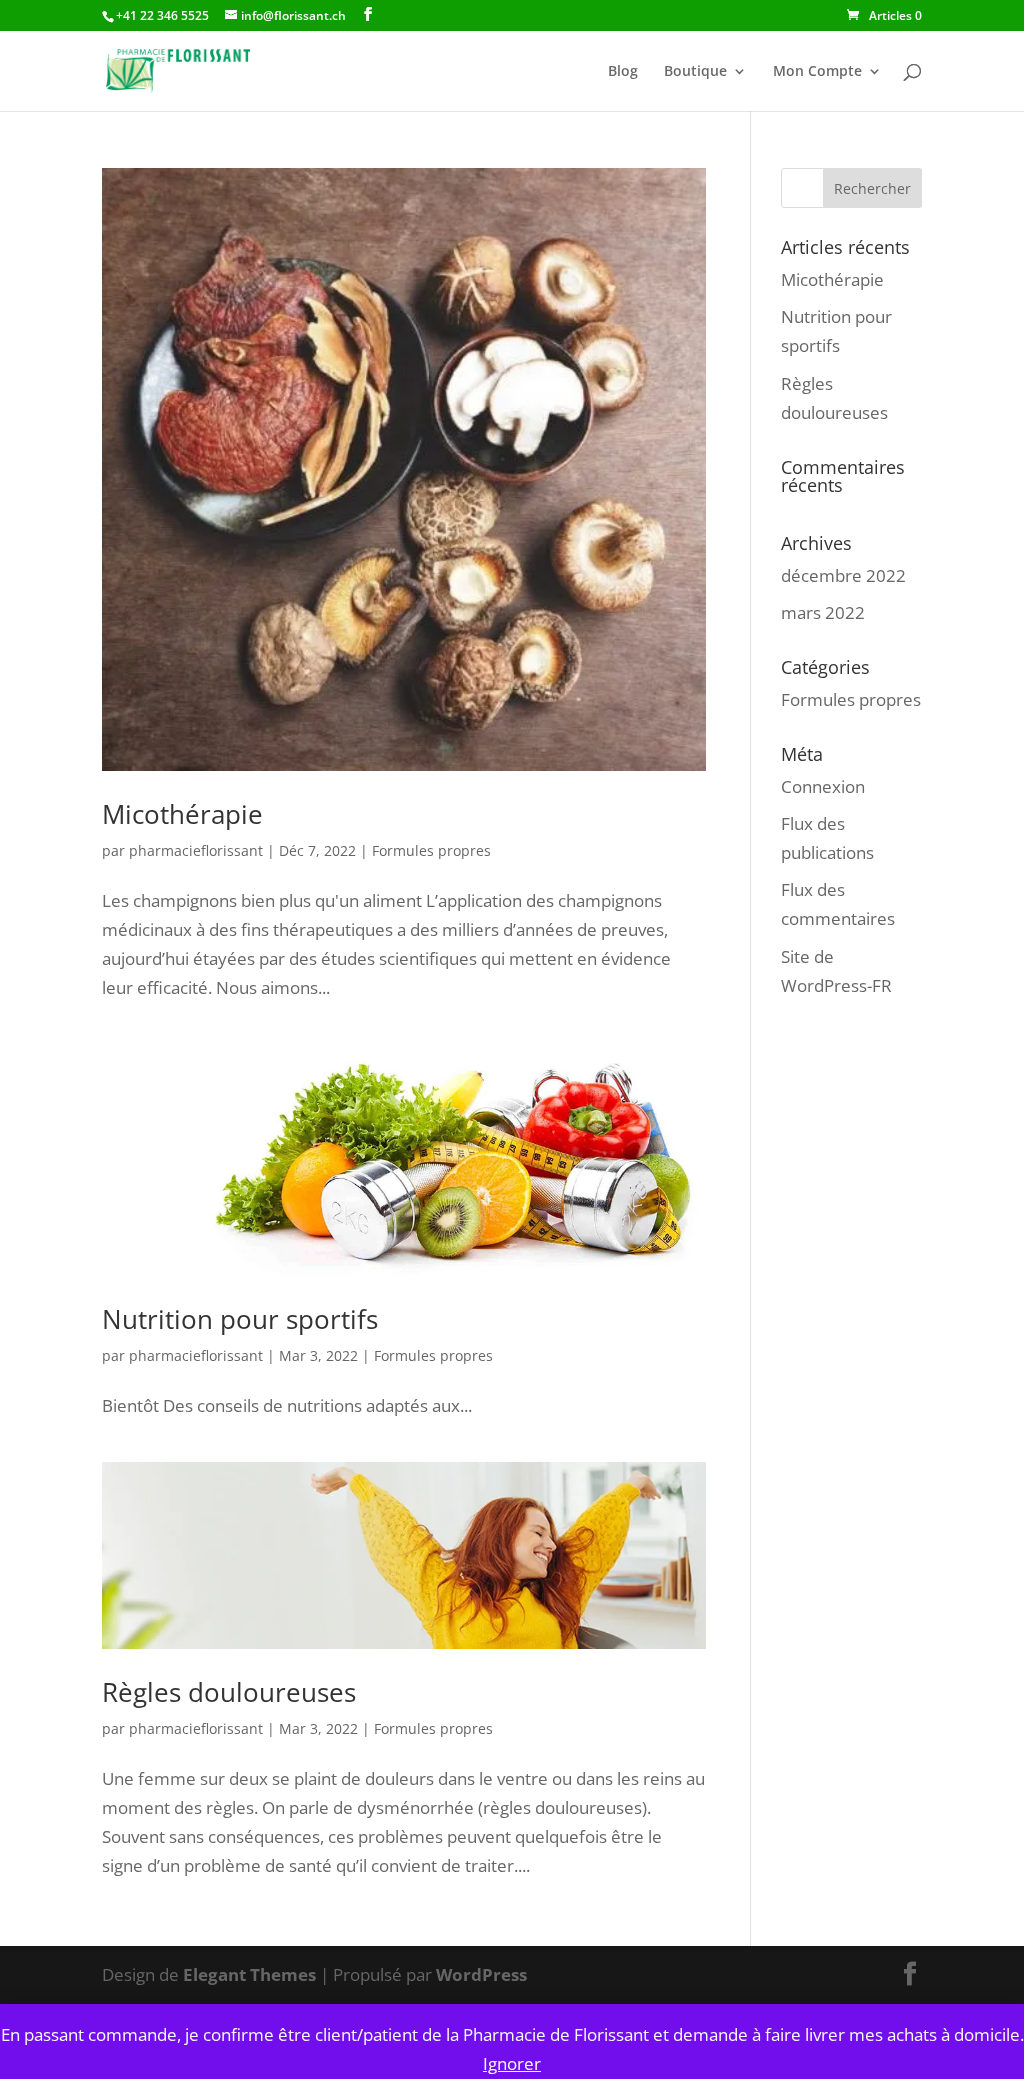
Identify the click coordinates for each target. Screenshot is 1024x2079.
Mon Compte (817, 72)
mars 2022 (823, 612)
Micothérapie (182, 814)
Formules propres (431, 850)
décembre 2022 (843, 575)
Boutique (695, 72)
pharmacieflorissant (196, 850)
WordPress (481, 1974)
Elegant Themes (249, 1974)
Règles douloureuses (229, 1692)
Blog (623, 72)
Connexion (823, 786)
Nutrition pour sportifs (240, 1319)
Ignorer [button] (512, 2063)
